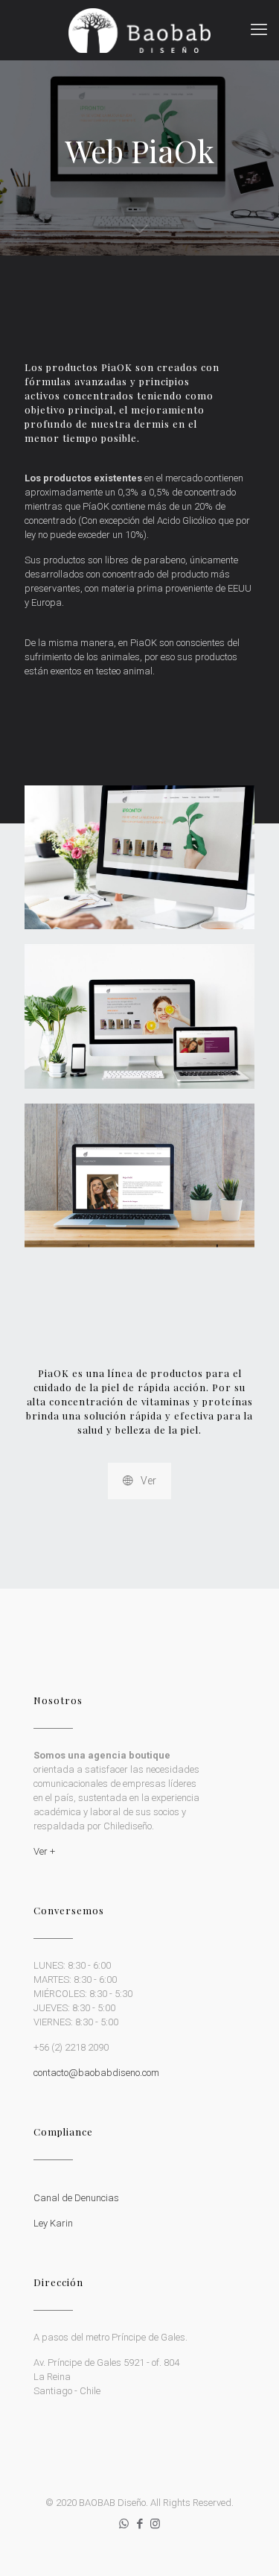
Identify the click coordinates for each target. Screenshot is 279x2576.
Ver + (44, 1851)
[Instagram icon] (155, 2524)
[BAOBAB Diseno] (139, 30)
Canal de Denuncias (76, 2198)
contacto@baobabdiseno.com (96, 2073)
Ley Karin (53, 2223)
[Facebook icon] (139, 2524)
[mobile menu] (259, 30)
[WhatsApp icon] (124, 2524)
